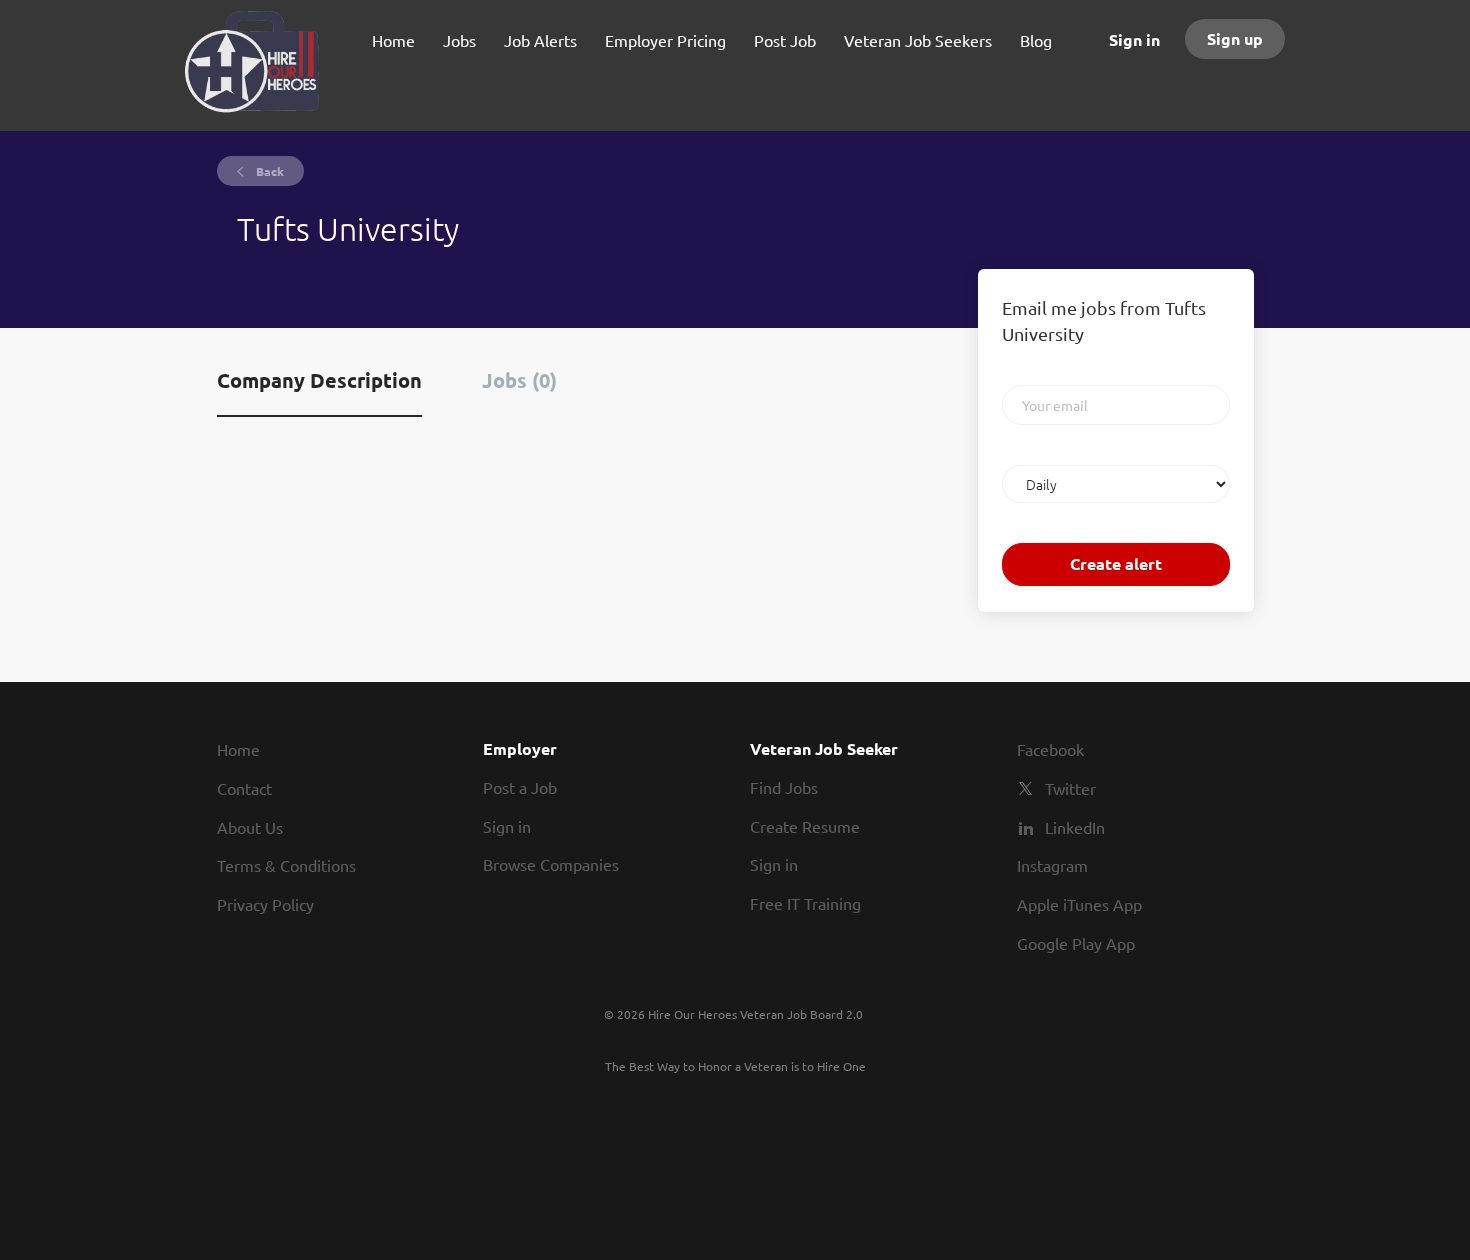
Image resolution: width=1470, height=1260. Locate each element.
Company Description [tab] (319, 380)
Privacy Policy (265, 904)
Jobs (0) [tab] (519, 380)
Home (238, 749)
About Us (250, 827)
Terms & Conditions (286, 865)
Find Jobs (784, 787)
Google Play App (1076, 943)
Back (268, 171)
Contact (244, 788)
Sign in (1134, 39)
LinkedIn (1075, 827)
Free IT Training (805, 903)
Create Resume (805, 826)
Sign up (1235, 38)
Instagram (1052, 865)
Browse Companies (551, 864)
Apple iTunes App (1079, 904)
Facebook (1050, 749)
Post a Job (520, 787)
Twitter (1070, 788)
